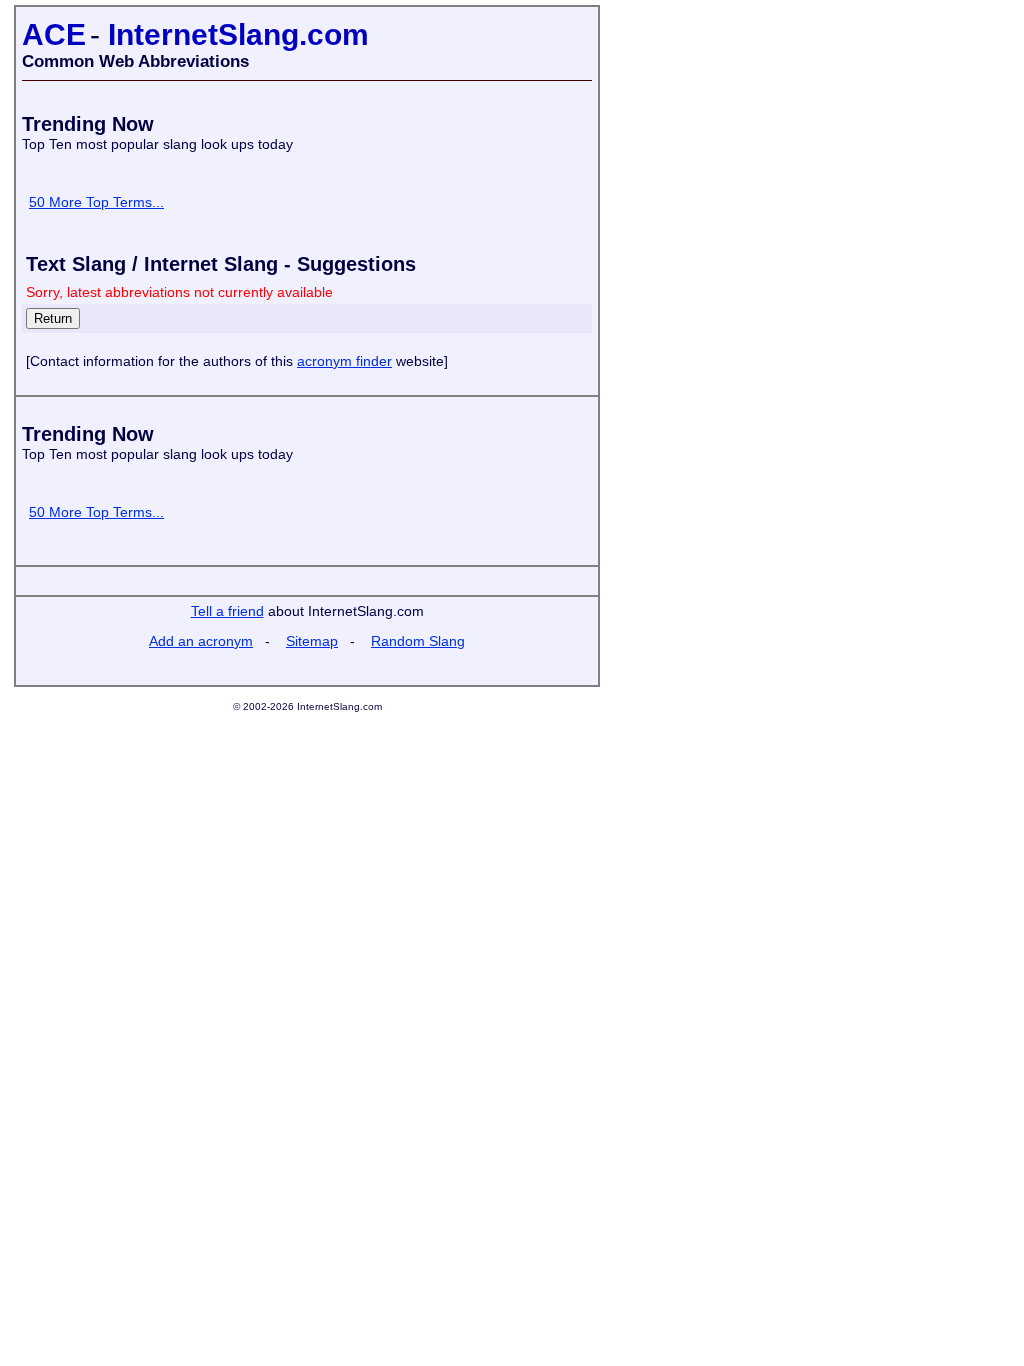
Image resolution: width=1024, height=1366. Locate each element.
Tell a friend (227, 611)
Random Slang (418, 641)
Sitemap (312, 641)
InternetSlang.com (238, 34)
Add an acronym (201, 641)
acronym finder (344, 361)
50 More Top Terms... (96, 202)
